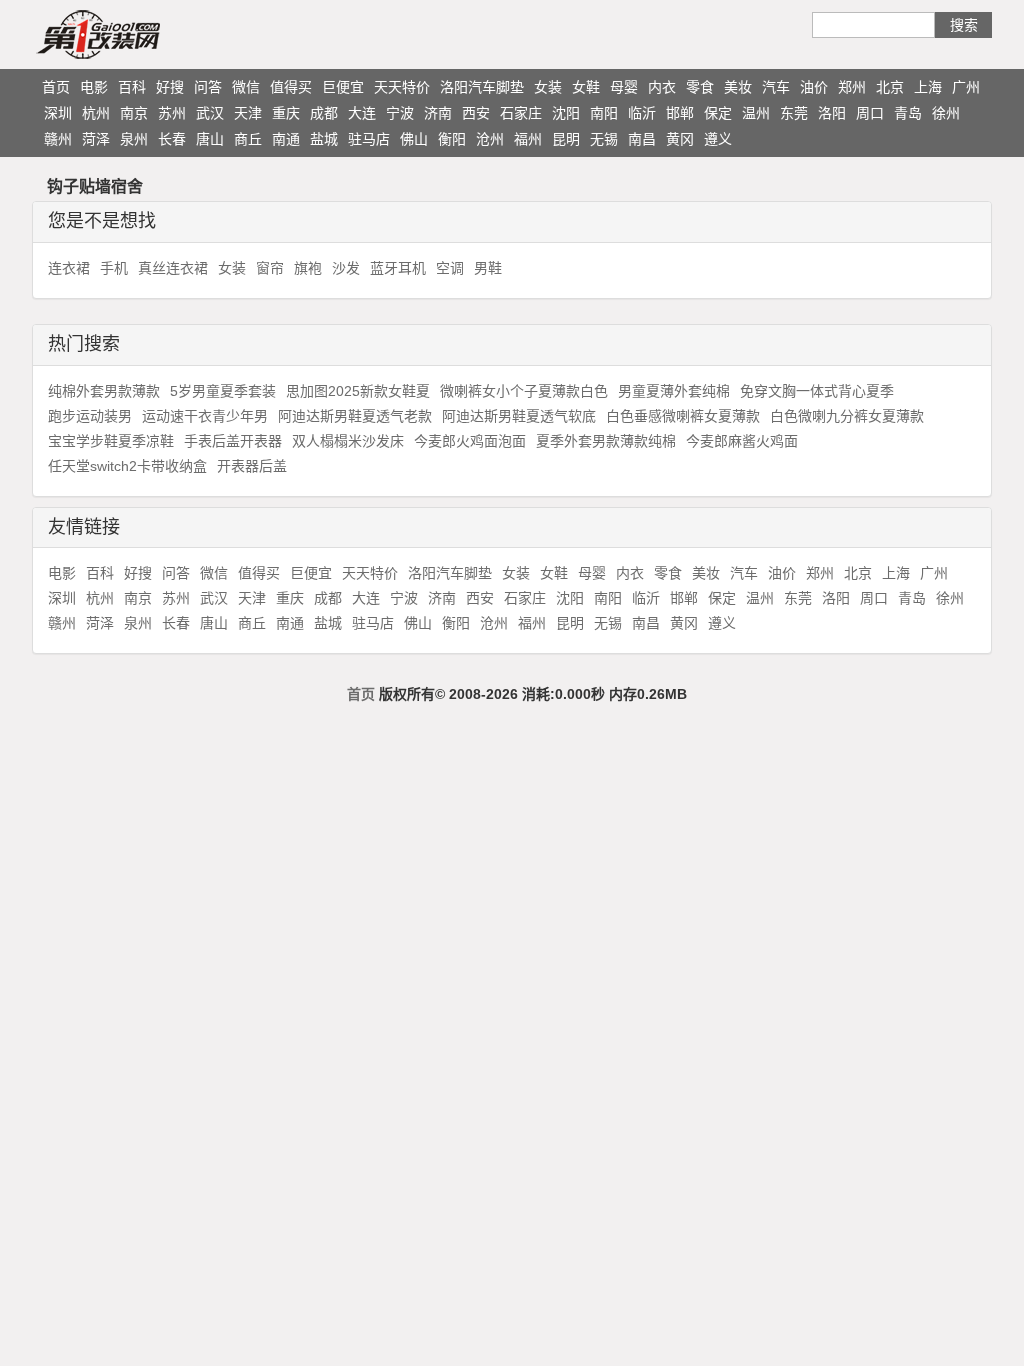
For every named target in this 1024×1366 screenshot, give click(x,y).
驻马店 (369, 139)
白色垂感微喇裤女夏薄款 (683, 416)
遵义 (718, 139)
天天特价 (402, 87)
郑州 (852, 87)
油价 (814, 87)
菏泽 (96, 139)
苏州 (172, 113)
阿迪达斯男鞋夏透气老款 (355, 416)
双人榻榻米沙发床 (348, 441)
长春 (172, 139)
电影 (94, 87)
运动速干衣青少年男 (205, 416)
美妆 (738, 87)
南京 (134, 113)
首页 (56, 87)
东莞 (794, 113)
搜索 (964, 25)
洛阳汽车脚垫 (482, 87)
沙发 (346, 268)
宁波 (400, 113)
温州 (756, 113)
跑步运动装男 (90, 416)
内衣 (662, 87)
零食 (700, 87)
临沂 (642, 113)
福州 (528, 139)
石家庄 (521, 113)
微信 (246, 87)
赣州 (58, 139)
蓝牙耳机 (398, 268)
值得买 (291, 87)
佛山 (414, 139)
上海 (928, 87)
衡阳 (452, 139)
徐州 (946, 113)
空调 (450, 268)
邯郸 (680, 113)
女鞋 (586, 87)
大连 (362, 113)
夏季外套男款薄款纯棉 (606, 441)
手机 (114, 268)
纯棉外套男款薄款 (104, 391)
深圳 (58, 113)
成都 (324, 113)
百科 (132, 87)
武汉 (210, 113)
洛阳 (832, 113)
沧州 (490, 139)
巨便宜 (343, 87)
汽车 (776, 87)
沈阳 (566, 113)
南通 (286, 139)
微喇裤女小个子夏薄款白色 (524, 391)
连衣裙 (69, 268)
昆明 (566, 139)
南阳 (604, 113)
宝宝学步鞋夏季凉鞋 (111, 441)
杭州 (96, 113)
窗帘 (270, 268)
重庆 (286, 113)
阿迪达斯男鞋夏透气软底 (519, 416)
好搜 (170, 87)
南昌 (642, 139)
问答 (208, 87)
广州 (966, 87)
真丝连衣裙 (173, 268)
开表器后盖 (252, 466)
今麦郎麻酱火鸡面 (742, 441)
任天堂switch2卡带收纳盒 (127, 466)
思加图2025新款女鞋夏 (358, 391)
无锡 (604, 139)
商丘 (248, 139)
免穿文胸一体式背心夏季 (817, 391)
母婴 (624, 87)
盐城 (324, 139)
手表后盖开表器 (233, 441)
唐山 (210, 139)
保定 (718, 113)
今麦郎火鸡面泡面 (470, 441)
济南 (438, 113)
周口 (870, 113)
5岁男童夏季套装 (223, 391)
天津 (248, 113)
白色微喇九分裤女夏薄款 (847, 416)
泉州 (134, 139)
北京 (890, 87)
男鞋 (488, 268)
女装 (548, 87)
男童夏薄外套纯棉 (674, 391)
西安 (476, 113)
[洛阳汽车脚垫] (137, 34)
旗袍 (308, 268)
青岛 (908, 113)
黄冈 (680, 139)
